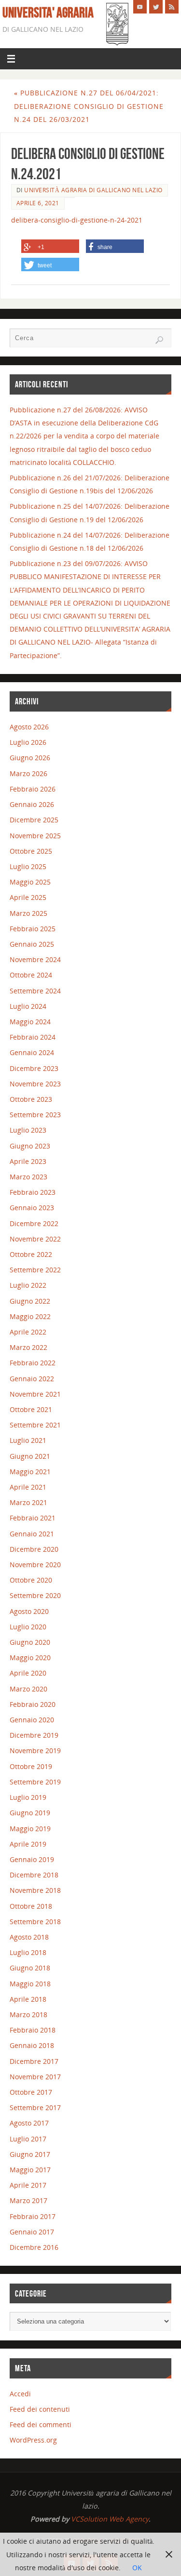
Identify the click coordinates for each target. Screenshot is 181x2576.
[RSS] (172, 7)
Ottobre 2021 (31, 1409)
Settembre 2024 (35, 991)
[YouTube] (140, 7)
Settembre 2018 (35, 1922)
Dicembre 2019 (34, 1735)
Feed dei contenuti (40, 2409)
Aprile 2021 (28, 1487)
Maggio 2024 (30, 1022)
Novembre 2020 (35, 1565)
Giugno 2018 (30, 1968)
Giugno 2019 (30, 1813)
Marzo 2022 (28, 1347)
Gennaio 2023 (32, 1208)
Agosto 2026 (29, 727)
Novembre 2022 (35, 1239)
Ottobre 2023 (31, 1099)
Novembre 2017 (35, 2077)
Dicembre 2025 (34, 820)
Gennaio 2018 (32, 2045)
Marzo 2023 (28, 1177)
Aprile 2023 (28, 1161)
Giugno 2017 (30, 2154)
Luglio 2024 (28, 1006)
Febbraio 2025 (33, 929)
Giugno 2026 (30, 758)
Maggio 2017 (30, 2170)
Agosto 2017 (29, 2123)
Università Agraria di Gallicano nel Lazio (93, 190)
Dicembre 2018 (34, 1875)
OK (137, 2568)
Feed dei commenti (41, 2424)
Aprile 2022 (28, 1332)
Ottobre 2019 (31, 1766)
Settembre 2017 (35, 2107)
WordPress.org (33, 2440)
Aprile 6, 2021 (38, 203)
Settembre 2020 (35, 1595)
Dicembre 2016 (34, 2247)
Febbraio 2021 (33, 1518)
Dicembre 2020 (34, 1549)
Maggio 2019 (30, 1829)
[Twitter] (156, 7)
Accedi (20, 2394)
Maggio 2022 (30, 1316)
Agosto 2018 (29, 1937)
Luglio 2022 (28, 1285)
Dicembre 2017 (34, 2061)
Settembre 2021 (35, 1425)
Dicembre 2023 (34, 1068)
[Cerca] (159, 340)
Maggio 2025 (30, 882)
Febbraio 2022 (33, 1363)
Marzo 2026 (28, 773)
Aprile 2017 (28, 2185)
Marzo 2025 (28, 913)
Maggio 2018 (30, 1984)
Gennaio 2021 (32, 1534)
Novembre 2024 (35, 959)
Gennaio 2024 (32, 1052)
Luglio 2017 (28, 2139)
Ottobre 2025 (31, 851)
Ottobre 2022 (31, 1254)
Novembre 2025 (35, 836)
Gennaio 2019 (32, 1859)
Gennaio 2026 (32, 804)
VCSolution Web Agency (110, 2519)
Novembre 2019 (35, 1750)
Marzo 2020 (28, 1689)
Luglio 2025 (28, 866)
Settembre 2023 (35, 1115)
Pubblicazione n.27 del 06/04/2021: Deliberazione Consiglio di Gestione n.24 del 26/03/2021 (89, 106)
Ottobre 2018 (31, 1906)
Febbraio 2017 (33, 2216)
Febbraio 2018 (33, 2030)
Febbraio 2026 (33, 789)
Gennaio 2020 (32, 1720)
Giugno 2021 (30, 1456)
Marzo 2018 (28, 2015)
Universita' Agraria (48, 13)
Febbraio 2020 (33, 1704)
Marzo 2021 (28, 1502)
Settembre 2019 (35, 1782)
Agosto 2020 (29, 1611)
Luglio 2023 (28, 1130)
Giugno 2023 (30, 1146)
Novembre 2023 (35, 1084)
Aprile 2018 (28, 1999)
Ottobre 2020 (31, 1580)
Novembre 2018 (35, 1890)
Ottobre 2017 (31, 2092)
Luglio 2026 (28, 742)
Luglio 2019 (28, 1797)
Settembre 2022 (35, 1270)
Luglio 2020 (28, 1627)
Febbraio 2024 (33, 1037)
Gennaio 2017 (32, 2232)
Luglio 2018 (28, 1952)
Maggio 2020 (30, 1658)
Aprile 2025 (28, 897)
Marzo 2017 (28, 2200)
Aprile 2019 (28, 1844)
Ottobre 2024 (31, 975)
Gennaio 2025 (32, 944)
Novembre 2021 (35, 1394)
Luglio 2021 (28, 1440)
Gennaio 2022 (32, 1379)
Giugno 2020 (30, 1642)
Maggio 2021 (30, 1472)
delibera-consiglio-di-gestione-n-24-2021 (77, 220)
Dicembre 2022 (34, 1223)
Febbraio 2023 (33, 1192)
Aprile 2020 (28, 1673)
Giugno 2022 (30, 1301)
